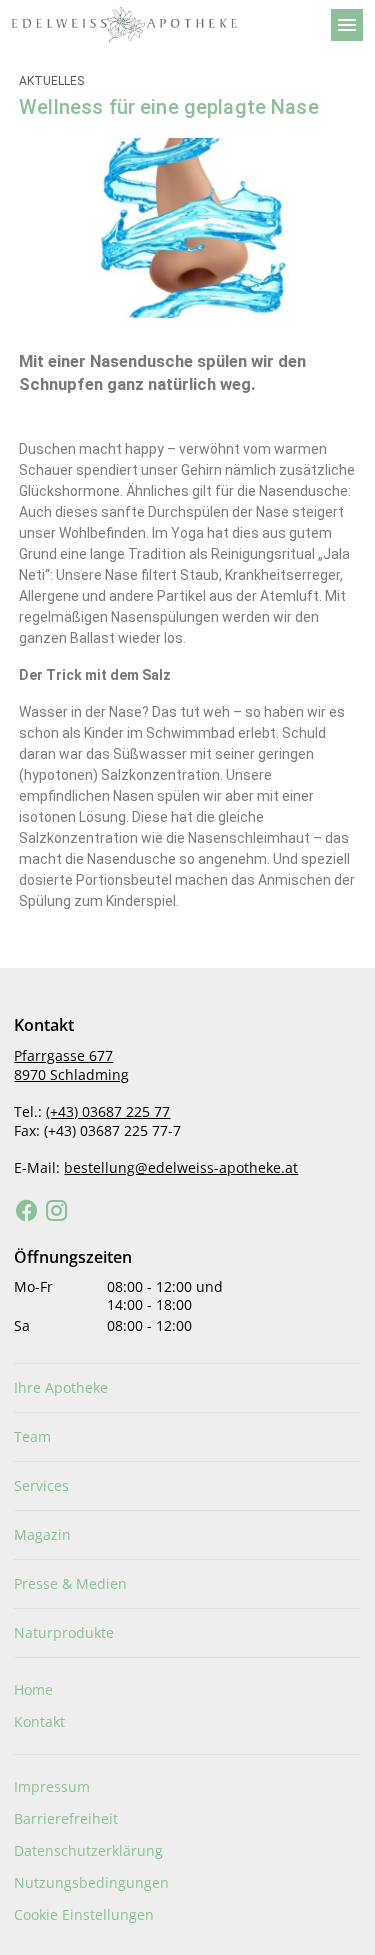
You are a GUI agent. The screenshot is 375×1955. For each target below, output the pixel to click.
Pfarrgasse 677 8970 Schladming (71, 1065)
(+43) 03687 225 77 (108, 1111)
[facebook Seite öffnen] (27, 1211)
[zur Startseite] (163, 25)
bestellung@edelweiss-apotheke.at (181, 1167)
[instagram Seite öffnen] (57, 1211)
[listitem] (187, 1388)
